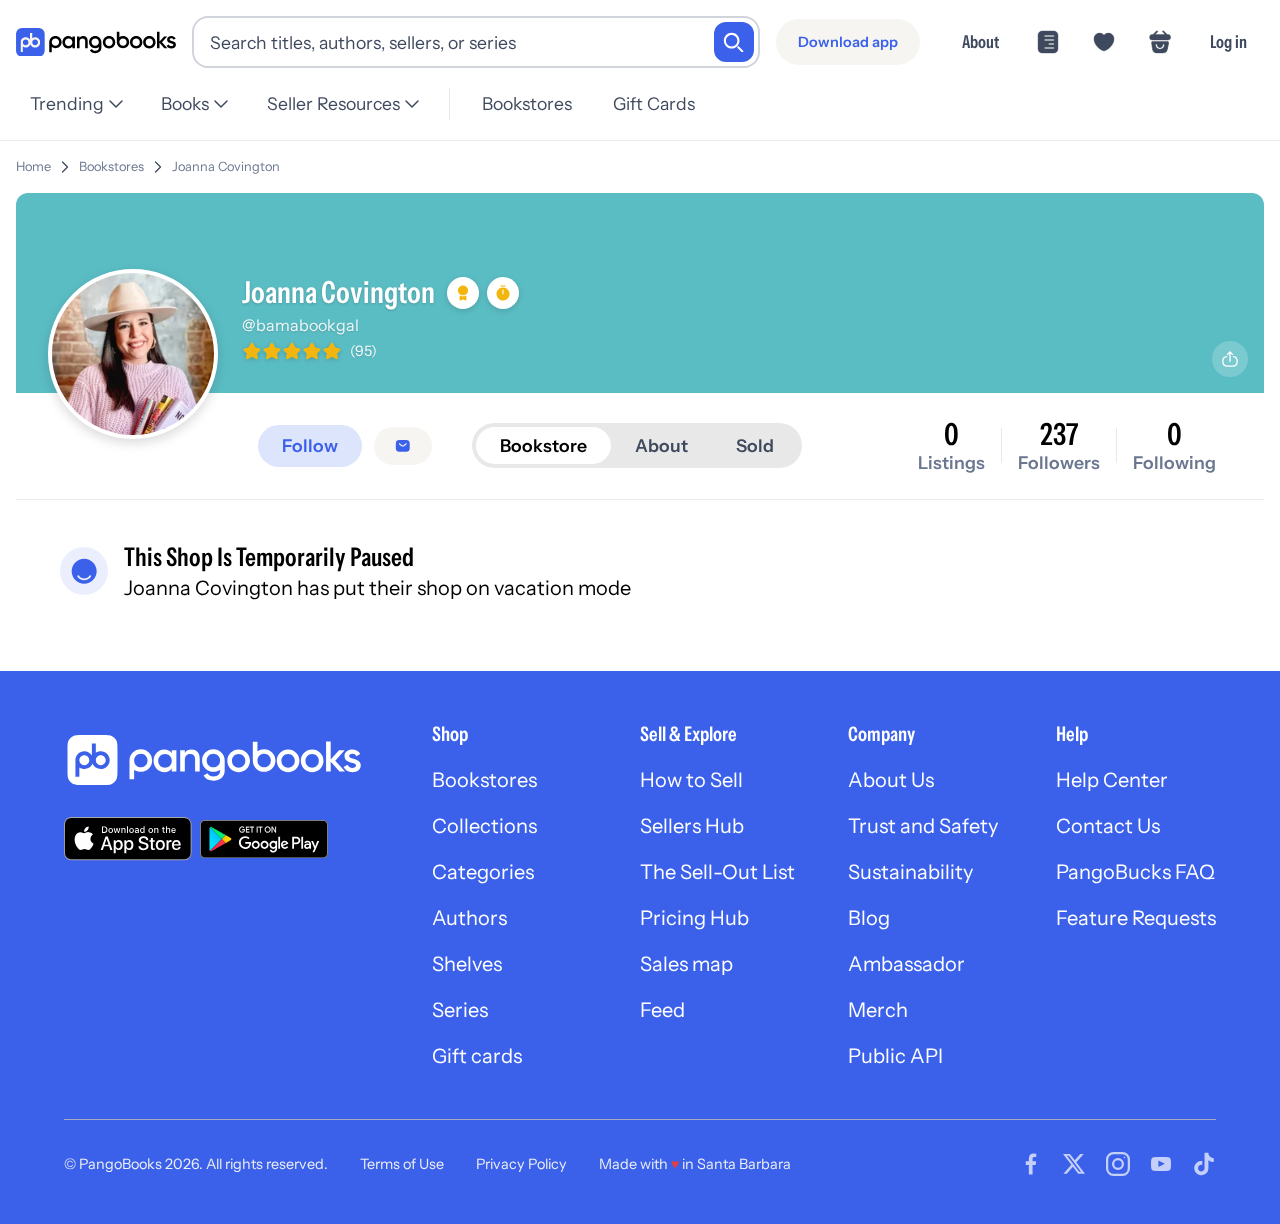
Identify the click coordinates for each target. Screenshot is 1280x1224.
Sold (755, 445)
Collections (484, 826)
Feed (662, 1010)
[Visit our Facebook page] (1031, 1164)
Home (33, 166)
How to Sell (691, 780)
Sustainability (910, 872)
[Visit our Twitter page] (1074, 1164)
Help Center (1112, 780)
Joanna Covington (226, 166)
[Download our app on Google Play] (264, 839)
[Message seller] (403, 446)
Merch (878, 1010)
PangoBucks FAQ (1135, 872)
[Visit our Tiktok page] (1204, 1164)
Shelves (467, 964)
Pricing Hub (694, 918)
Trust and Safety (923, 826)
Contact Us (1108, 826)
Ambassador (906, 964)
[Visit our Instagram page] (1118, 1164)
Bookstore (543, 445)
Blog (869, 918)
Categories (483, 872)
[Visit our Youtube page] (1161, 1164)
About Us (891, 780)
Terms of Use (402, 1164)
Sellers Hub (692, 826)
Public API (895, 1056)
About (980, 41)
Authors (469, 918)
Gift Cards (654, 103)
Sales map (686, 964)
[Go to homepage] (96, 42)
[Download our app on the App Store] (128, 838)
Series (460, 1010)
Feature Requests (1136, 918)
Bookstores (527, 103)
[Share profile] (1230, 359)
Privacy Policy (521, 1164)
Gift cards (477, 1056)
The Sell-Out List (717, 872)
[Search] (734, 42)
